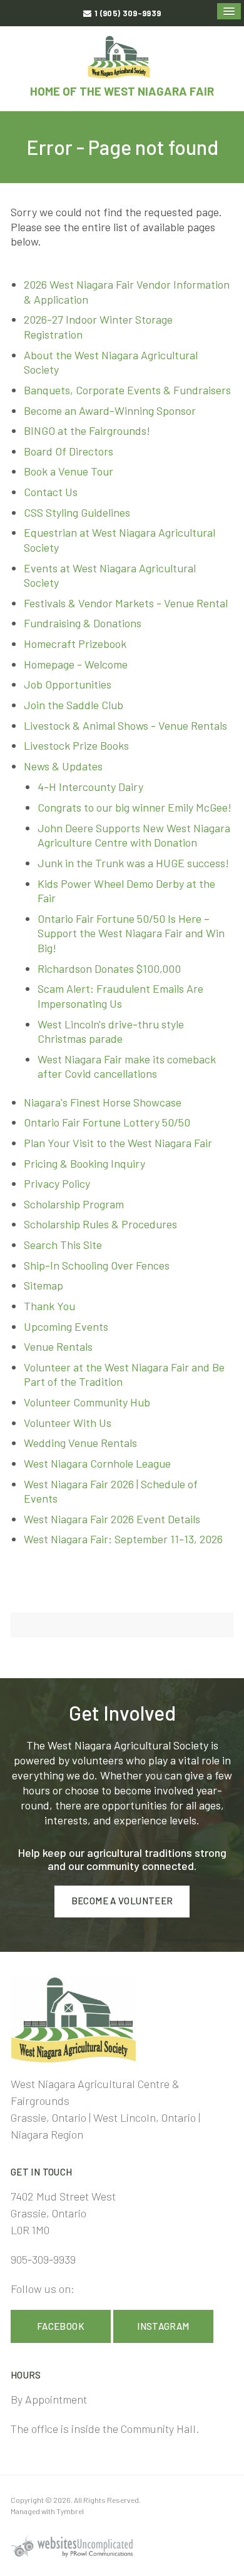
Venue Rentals (58, 1346)
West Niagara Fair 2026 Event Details (112, 1519)
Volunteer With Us (68, 1423)
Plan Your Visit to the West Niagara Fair (118, 1143)
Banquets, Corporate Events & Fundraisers (127, 390)
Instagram (163, 2326)
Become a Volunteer (122, 1901)
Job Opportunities (68, 684)
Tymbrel (70, 2511)
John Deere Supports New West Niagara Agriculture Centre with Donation (134, 835)
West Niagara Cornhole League (97, 1463)
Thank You (49, 1306)
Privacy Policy (57, 1183)
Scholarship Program (74, 1204)
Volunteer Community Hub (87, 1402)
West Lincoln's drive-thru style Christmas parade (111, 1032)
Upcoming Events (66, 1326)
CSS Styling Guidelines (77, 512)
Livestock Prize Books (76, 745)
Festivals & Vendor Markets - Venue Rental (126, 603)
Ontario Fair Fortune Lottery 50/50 (107, 1122)
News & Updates (63, 766)
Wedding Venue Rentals (80, 1443)
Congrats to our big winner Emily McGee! (135, 807)
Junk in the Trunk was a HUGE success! (133, 863)
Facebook (61, 2326)
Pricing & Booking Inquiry (84, 1163)
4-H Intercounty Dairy (90, 787)
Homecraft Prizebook (75, 644)
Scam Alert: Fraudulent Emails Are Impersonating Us (120, 996)
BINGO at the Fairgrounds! (87, 430)
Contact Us (51, 492)
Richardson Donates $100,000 (109, 968)
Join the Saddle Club (74, 705)
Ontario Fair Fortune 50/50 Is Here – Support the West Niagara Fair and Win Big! (131, 933)
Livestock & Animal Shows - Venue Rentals (125, 725)
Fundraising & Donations (83, 623)
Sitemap (43, 1285)
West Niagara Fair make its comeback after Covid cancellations (127, 1067)
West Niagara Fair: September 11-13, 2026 (123, 1539)
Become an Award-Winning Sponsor (110, 410)
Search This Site (63, 1245)
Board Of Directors (69, 451)
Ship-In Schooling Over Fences (97, 1265)
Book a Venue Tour (69, 471)
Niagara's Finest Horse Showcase (103, 1102)
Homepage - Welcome (76, 664)
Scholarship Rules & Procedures (100, 1224)
